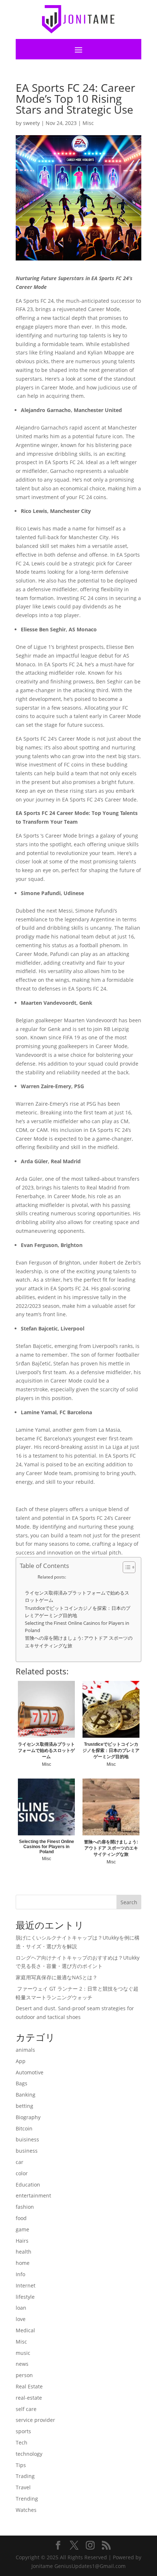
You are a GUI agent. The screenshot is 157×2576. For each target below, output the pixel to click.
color (22, 2173)
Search (129, 1902)
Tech (22, 2442)
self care (26, 2409)
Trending (27, 2499)
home (23, 2263)
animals (25, 2050)
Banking (26, 2095)
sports (23, 2431)
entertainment (33, 2195)
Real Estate (29, 2386)
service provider (35, 2420)
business (27, 2151)
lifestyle (25, 2297)
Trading (25, 2476)
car (20, 2162)
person (24, 2375)
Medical (25, 2330)
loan (21, 2308)
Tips (21, 2465)
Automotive (30, 2072)
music (23, 2353)
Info (20, 2274)
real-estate (29, 2398)
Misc (88, 123)
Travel (23, 2487)
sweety (31, 123)
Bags (22, 2083)
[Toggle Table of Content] (125, 1567)
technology (29, 2454)
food (21, 2218)
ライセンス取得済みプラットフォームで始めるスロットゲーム (77, 1597)
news (22, 2364)
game (22, 2229)
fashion (25, 2207)
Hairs (22, 2241)
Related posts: (52, 1577)
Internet (26, 2285)
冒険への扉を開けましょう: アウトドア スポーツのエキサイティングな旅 (79, 1642)
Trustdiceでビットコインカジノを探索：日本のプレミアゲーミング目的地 (78, 1612)
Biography (28, 2117)
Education (28, 2185)
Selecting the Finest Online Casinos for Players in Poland (77, 1627)
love (21, 2319)
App (21, 2061)
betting (24, 2106)
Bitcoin (24, 2128)
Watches (26, 2510)
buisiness (27, 2139)
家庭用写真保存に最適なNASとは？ (57, 1977)
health (24, 2252)
